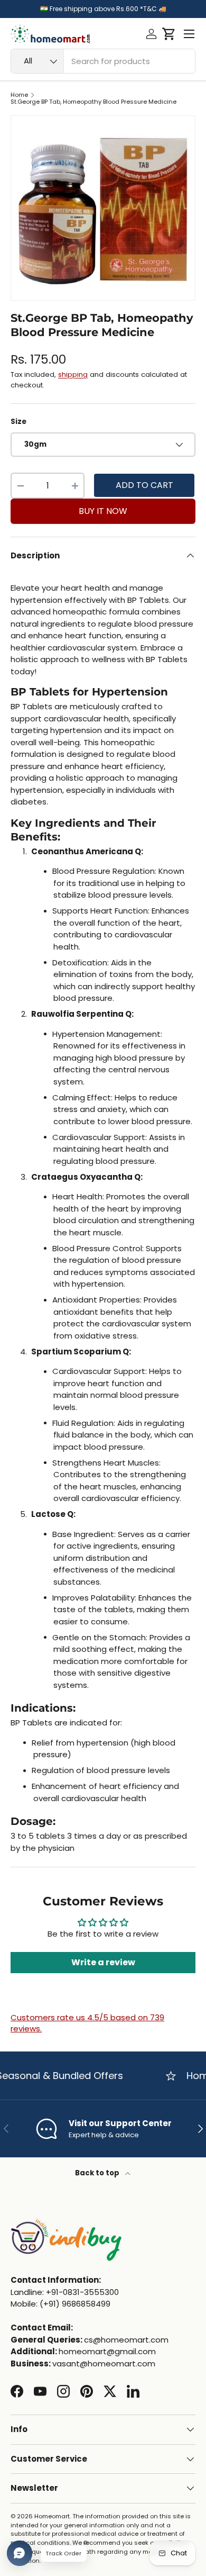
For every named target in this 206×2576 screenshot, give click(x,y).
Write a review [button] (103, 1962)
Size (18, 422)
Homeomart (52, 2516)
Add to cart (144, 485)
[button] (169, 34)
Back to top (98, 2173)
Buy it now (103, 511)
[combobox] (103, 61)
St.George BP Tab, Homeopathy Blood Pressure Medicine (93, 102)
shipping (73, 374)
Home (19, 95)
